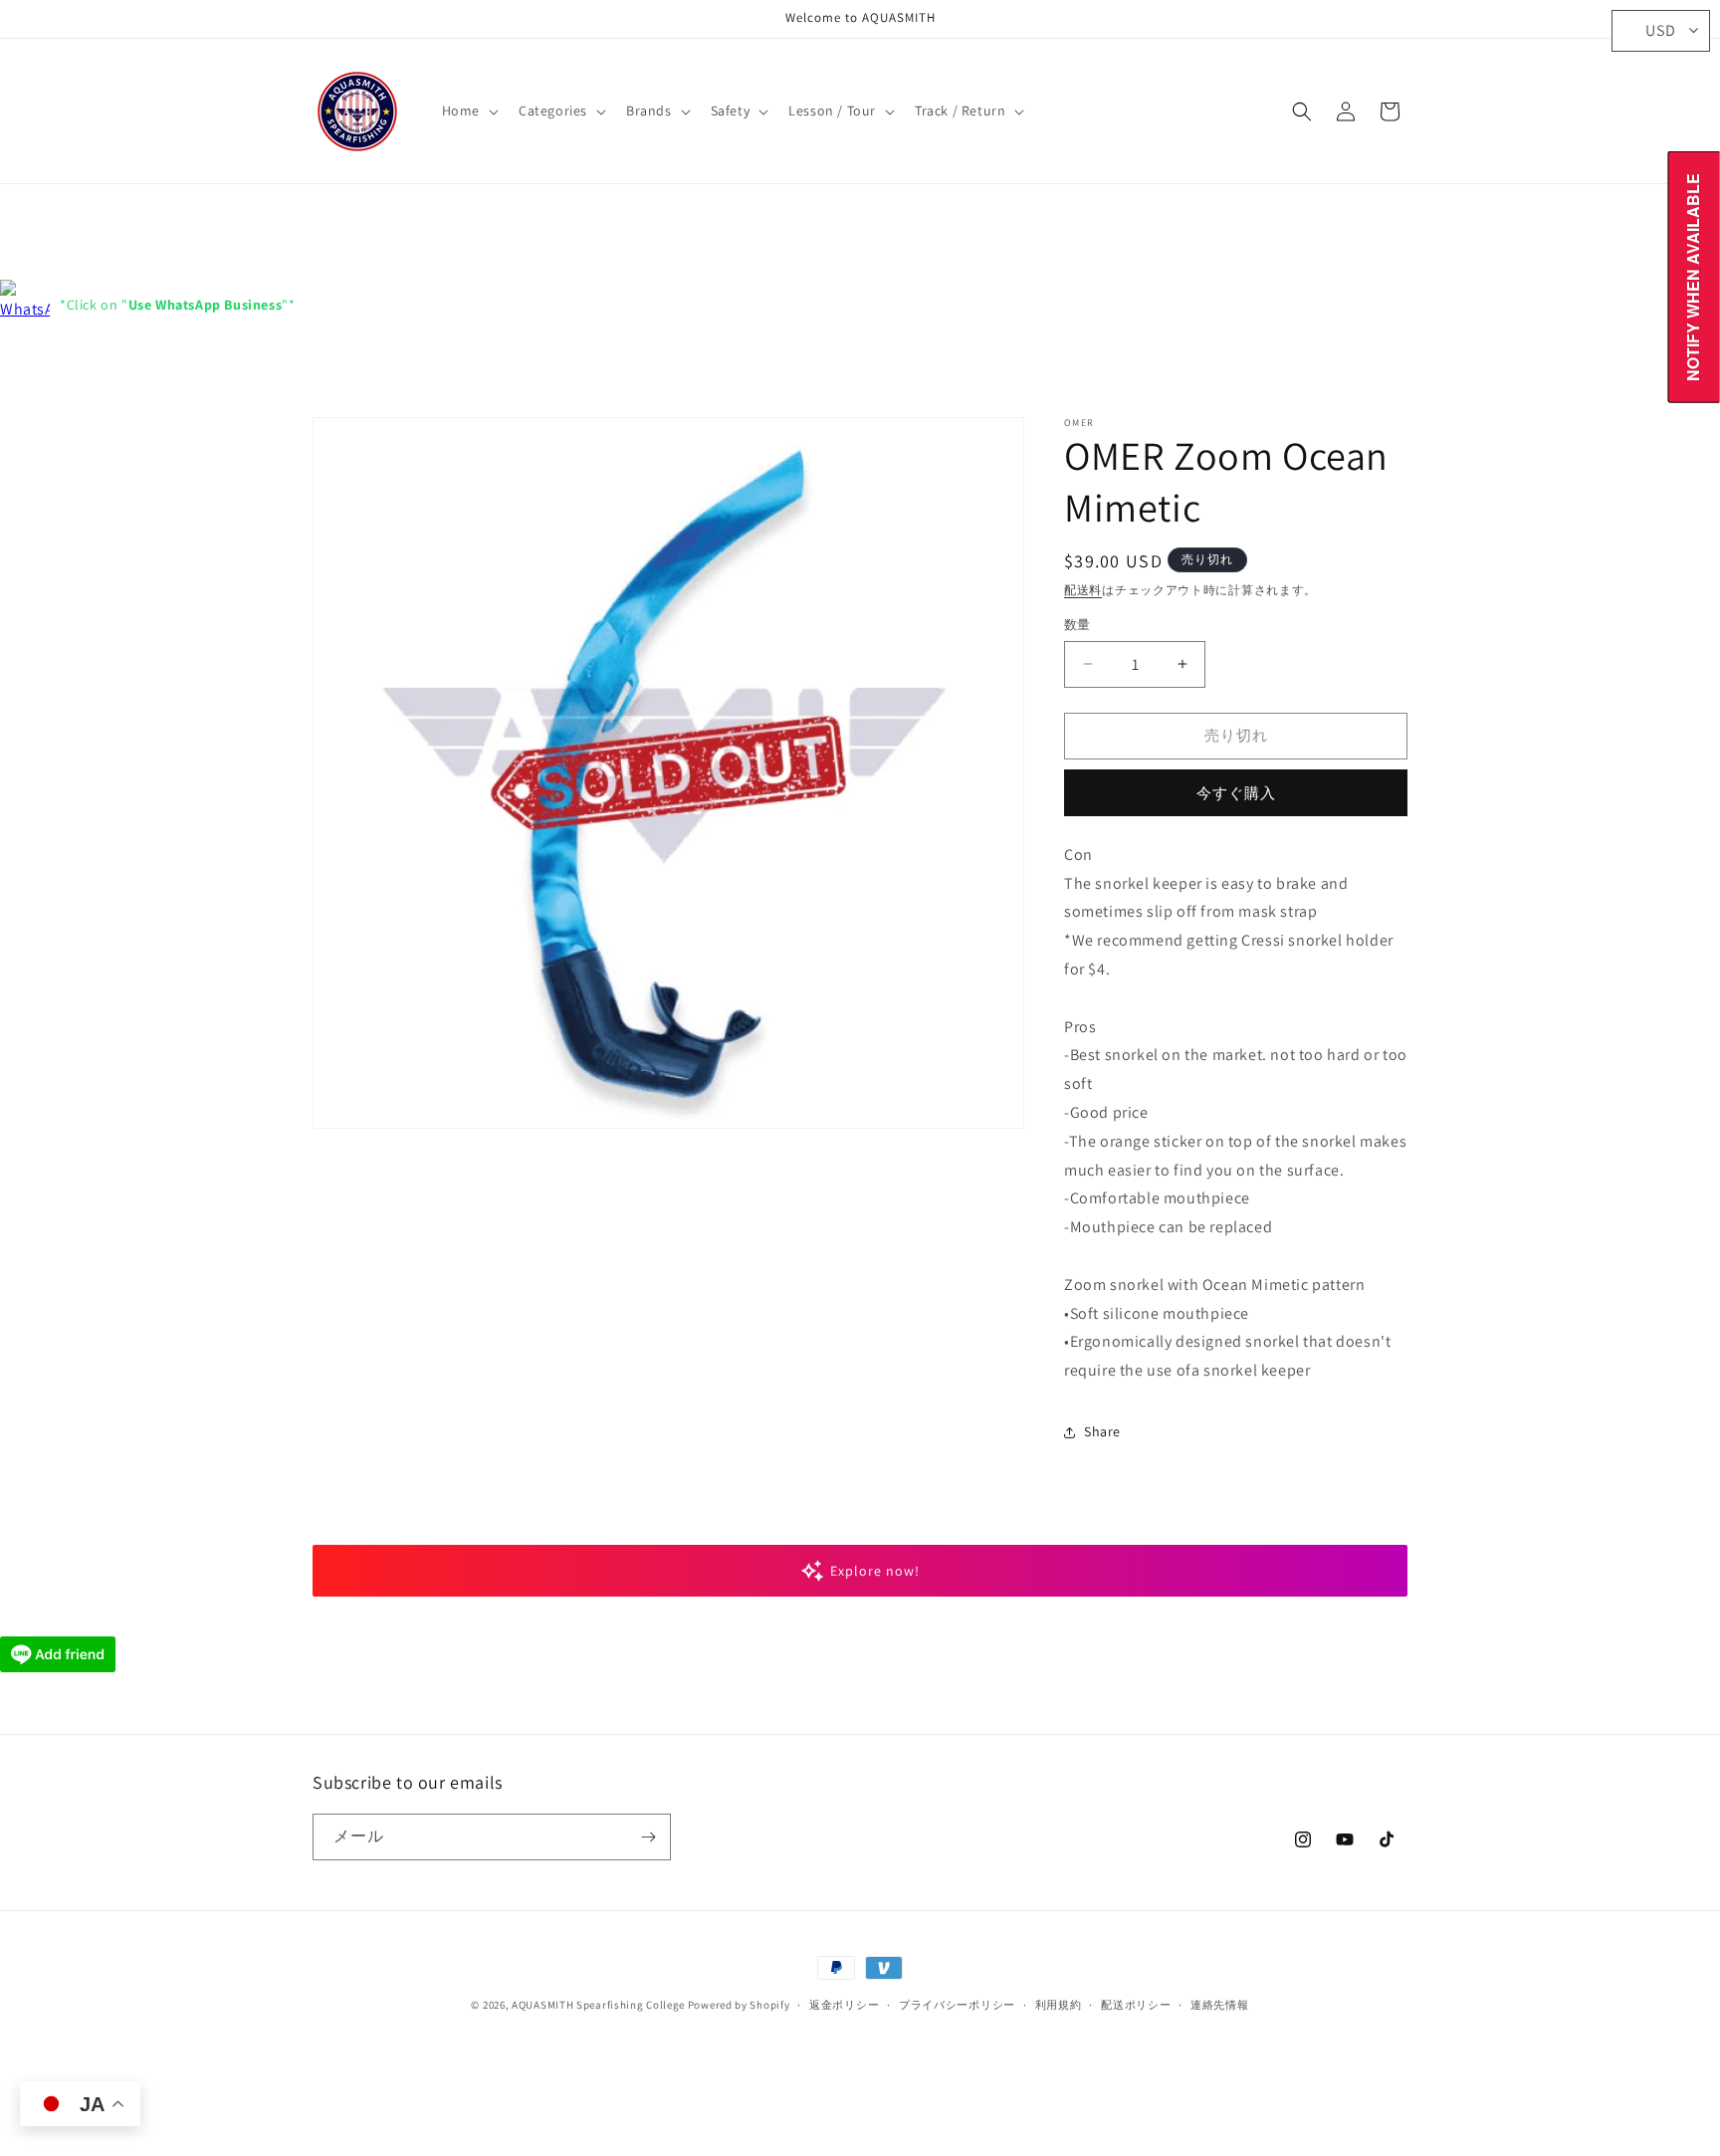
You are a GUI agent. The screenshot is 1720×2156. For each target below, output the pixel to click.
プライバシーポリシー (957, 2005)
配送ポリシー (1136, 2005)
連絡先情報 (1220, 2005)
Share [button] (1102, 1431)
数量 (1077, 625)
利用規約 (1059, 2005)
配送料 (1083, 590)
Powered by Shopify (739, 2005)
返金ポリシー (844, 2005)
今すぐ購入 (1236, 793)
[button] (468, 110)
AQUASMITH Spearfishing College (598, 2005)
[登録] (648, 1837)
